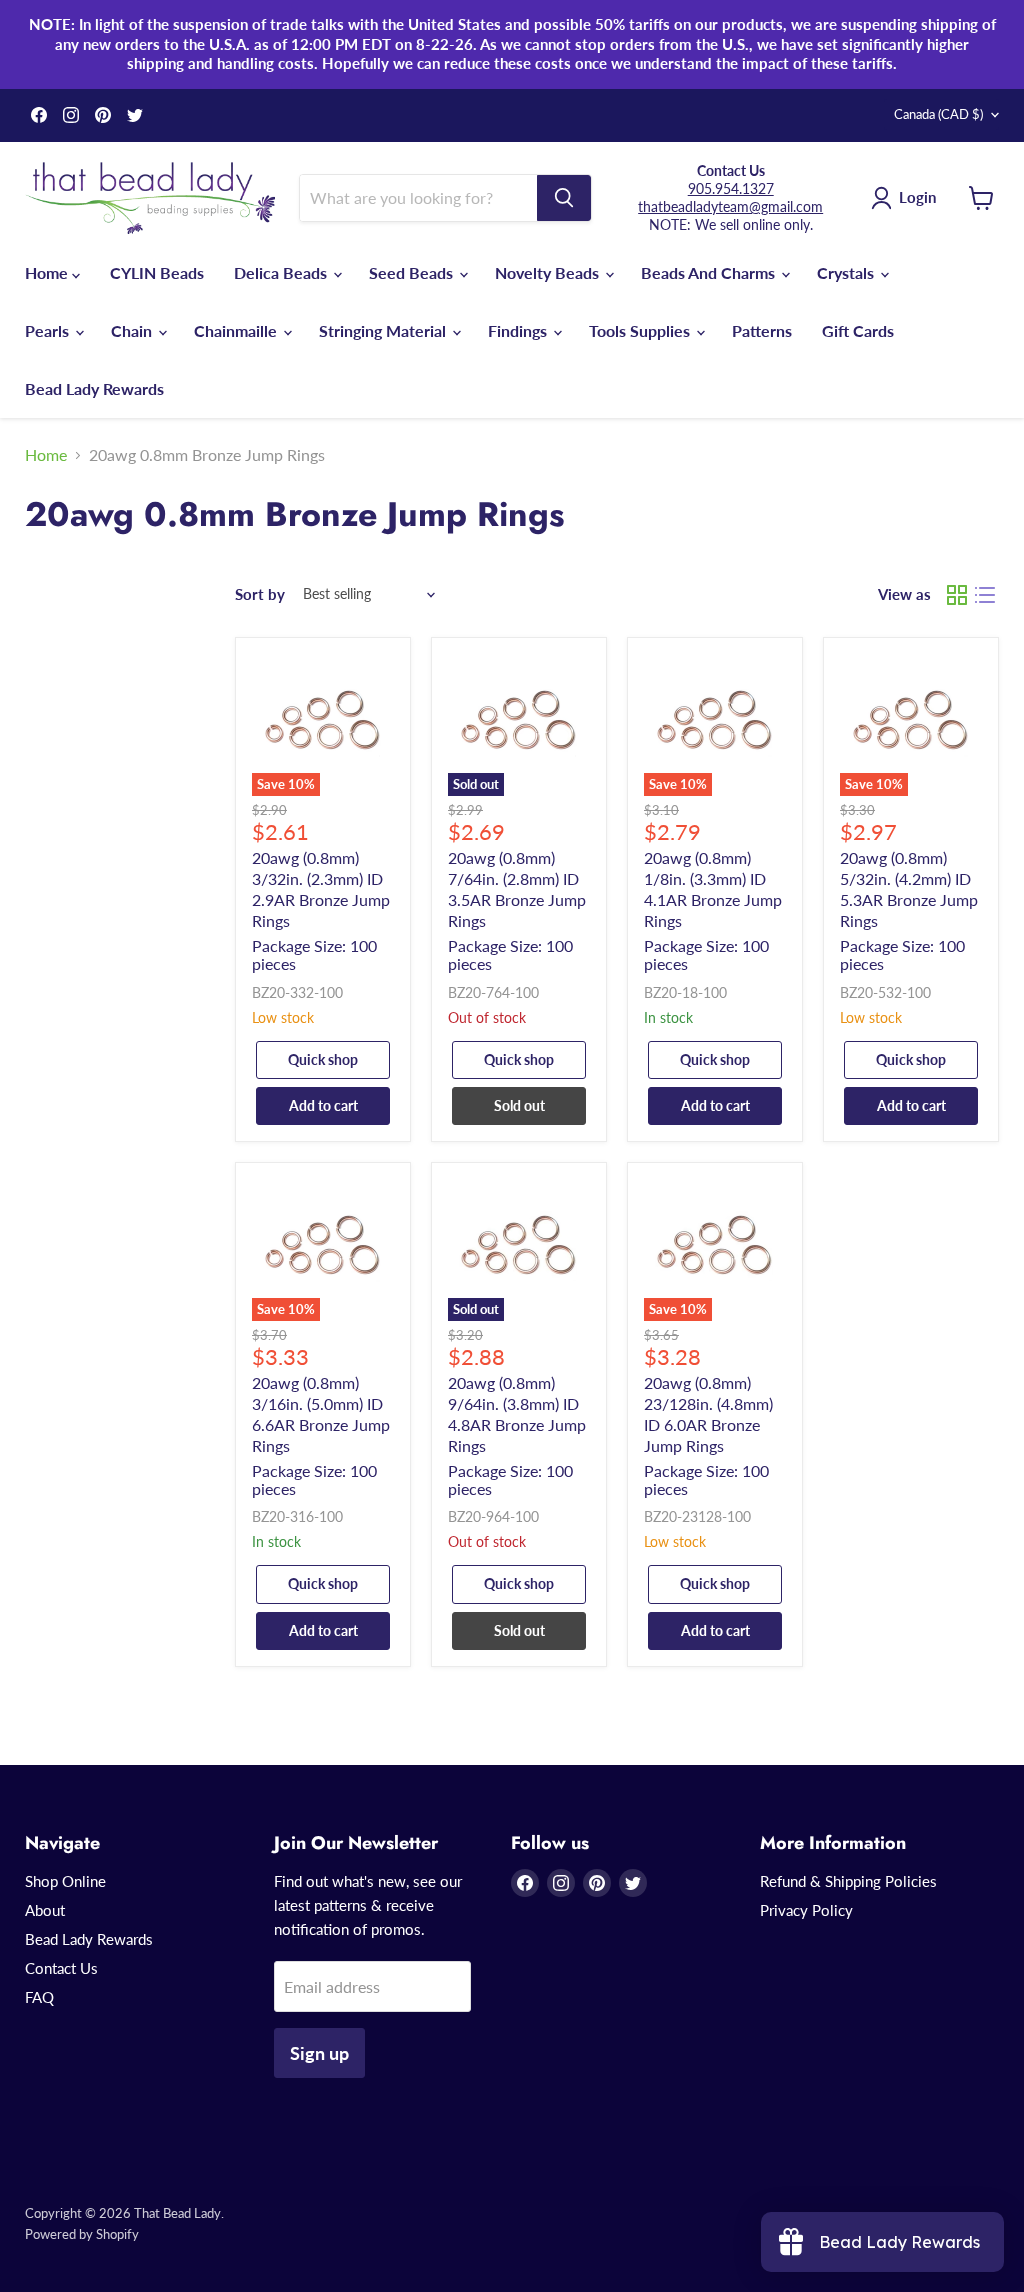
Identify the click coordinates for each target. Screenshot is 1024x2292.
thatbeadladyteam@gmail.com (730, 206)
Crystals (847, 272)
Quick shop (323, 1059)
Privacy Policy (806, 1910)
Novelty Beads (549, 272)
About (45, 1910)
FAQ (39, 1997)
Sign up (319, 2053)
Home (48, 272)
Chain (133, 330)
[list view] (985, 595)
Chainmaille (237, 330)
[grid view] (957, 595)
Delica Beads (282, 272)
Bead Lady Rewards (94, 388)
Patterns (762, 330)
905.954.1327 (731, 188)
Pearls (49, 330)
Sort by (260, 594)
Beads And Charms (710, 272)
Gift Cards (858, 330)
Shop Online (65, 1881)
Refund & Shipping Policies (848, 1881)
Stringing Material (384, 330)
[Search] (564, 198)
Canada (938, 114)
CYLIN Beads (157, 272)
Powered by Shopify (82, 2234)
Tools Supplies (641, 330)
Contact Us (61, 1968)
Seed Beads (413, 272)
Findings (519, 330)
